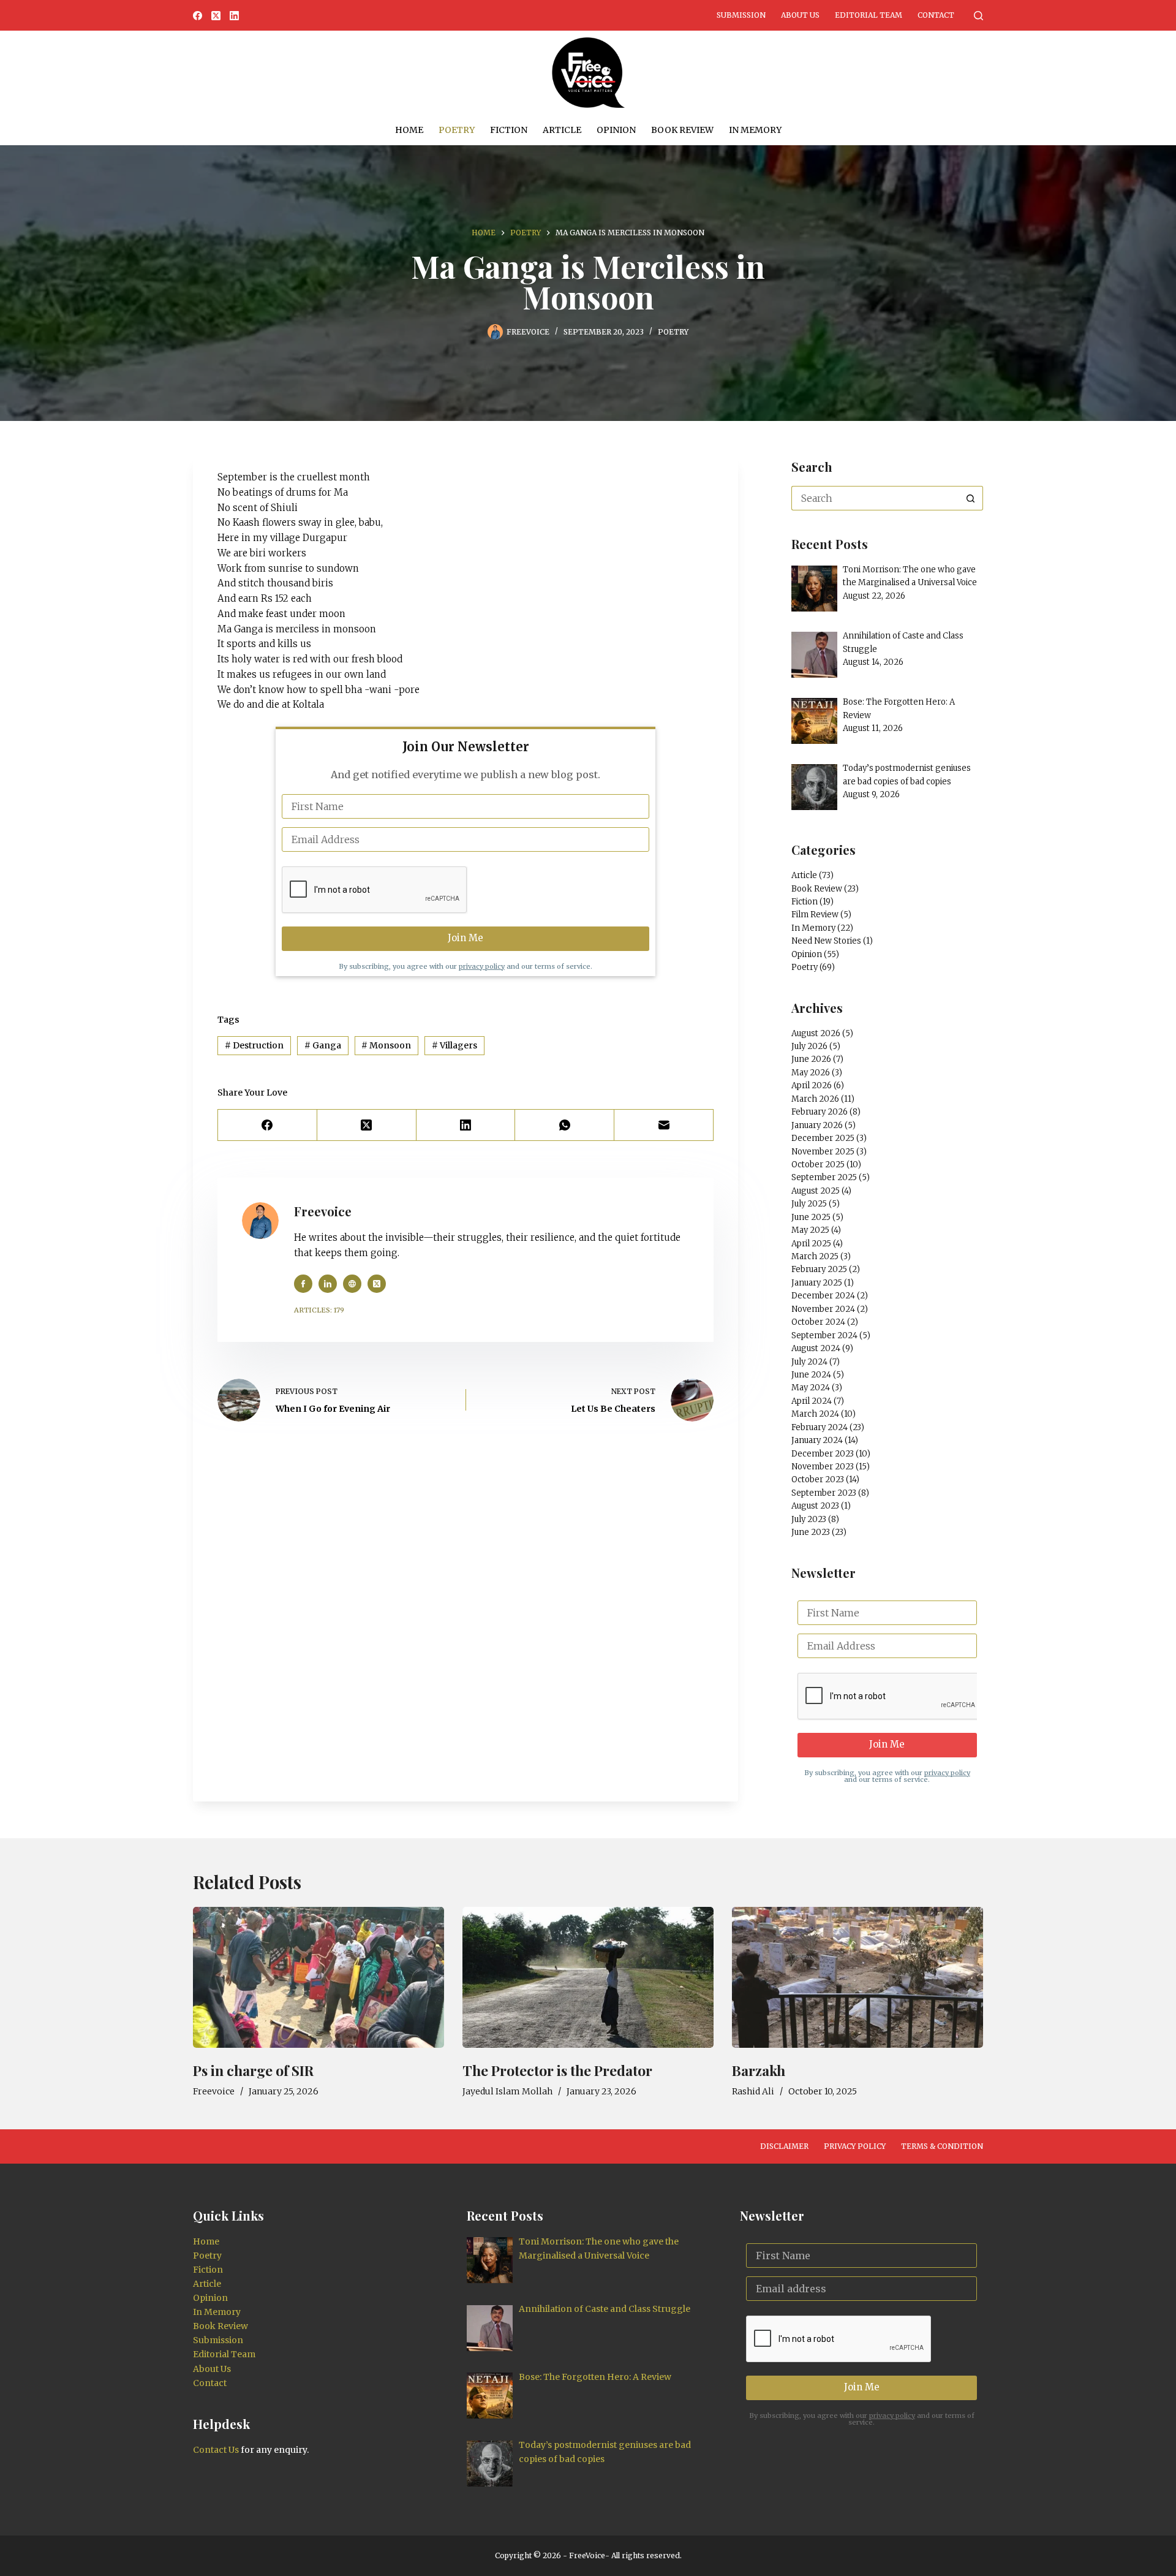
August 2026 (816, 1033)
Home (409, 130)
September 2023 (824, 1493)
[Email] (664, 1125)
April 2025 (811, 1244)
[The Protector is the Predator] (588, 1978)
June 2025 (811, 1217)
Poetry (457, 130)
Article (562, 130)
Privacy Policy (855, 2146)
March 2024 (815, 1414)
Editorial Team (869, 15)
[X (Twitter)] (216, 16)
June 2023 (811, 1532)
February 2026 (820, 1112)
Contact (936, 15)
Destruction (254, 1045)
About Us (800, 15)
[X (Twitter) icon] (377, 1284)
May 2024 (811, 1388)
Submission (741, 15)
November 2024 (823, 1309)
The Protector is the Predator (557, 2070)
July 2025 (809, 1204)
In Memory (755, 130)
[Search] (978, 16)
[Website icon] (352, 1284)
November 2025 (823, 1152)
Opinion (616, 130)
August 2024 (816, 1348)
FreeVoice (586, 2555)
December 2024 (823, 1296)
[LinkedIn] (234, 16)
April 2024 (812, 1401)
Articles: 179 (319, 1310)
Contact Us (216, 2450)
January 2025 (817, 1283)
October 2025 (818, 1165)
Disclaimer (784, 2146)
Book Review (682, 130)
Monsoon (386, 1045)
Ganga (323, 1045)
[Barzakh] (858, 1978)
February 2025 (819, 1269)
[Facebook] (198, 16)
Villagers (454, 1045)
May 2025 (810, 1230)
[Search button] (971, 498)
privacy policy (482, 966)
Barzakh (759, 2070)
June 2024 (811, 1375)
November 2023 (823, 1467)
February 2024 (820, 1427)
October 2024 (818, 1322)
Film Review (815, 915)
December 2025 (823, 1138)
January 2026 (817, 1125)
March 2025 (815, 1256)
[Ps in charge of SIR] (318, 1978)
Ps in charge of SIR (253, 2070)
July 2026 (809, 1046)
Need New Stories (826, 941)
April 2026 (812, 1085)
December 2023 (823, 1454)
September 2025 (824, 1177)
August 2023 (815, 1506)
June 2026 (811, 1059)
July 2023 (809, 1519)
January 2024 (817, 1440)
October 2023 (818, 1479)
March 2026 (815, 1099)
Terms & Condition (942, 2146)
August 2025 (816, 1191)
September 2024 (824, 1335)
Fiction (509, 130)
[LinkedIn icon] (328, 1284)
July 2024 (809, 1362)
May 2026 (811, 1073)
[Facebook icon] (303, 1284)
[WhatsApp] (565, 1125)
